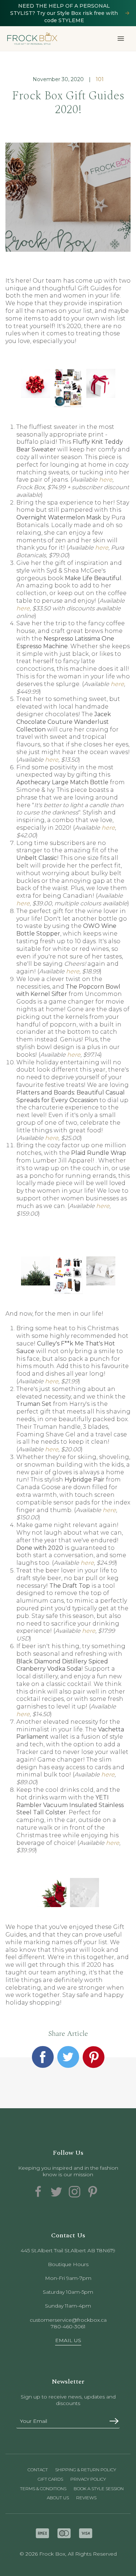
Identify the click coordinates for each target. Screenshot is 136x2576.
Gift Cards (50, 2479)
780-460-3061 (68, 2326)
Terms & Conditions (43, 2489)
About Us (58, 2498)
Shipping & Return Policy (86, 2470)
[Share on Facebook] (43, 2057)
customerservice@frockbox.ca (68, 2320)
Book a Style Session (99, 2489)
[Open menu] (121, 39)
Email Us (68, 2340)
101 (100, 79)
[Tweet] (68, 2057)
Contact (38, 2470)
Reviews (86, 2498)
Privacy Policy (88, 2479)
